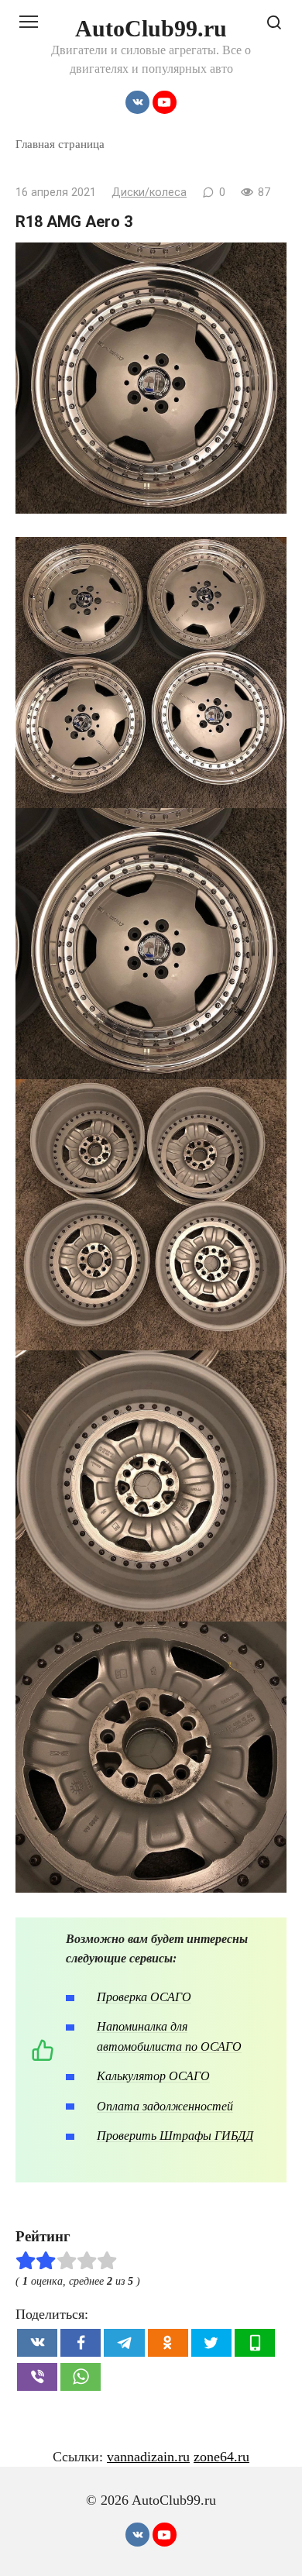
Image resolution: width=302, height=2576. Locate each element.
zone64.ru (221, 2457)
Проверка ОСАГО (144, 1997)
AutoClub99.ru (151, 28)
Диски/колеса (149, 193)
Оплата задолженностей (165, 2106)
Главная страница (60, 144)
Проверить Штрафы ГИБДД (175, 2136)
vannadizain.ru (148, 2457)
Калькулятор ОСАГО (153, 2076)
